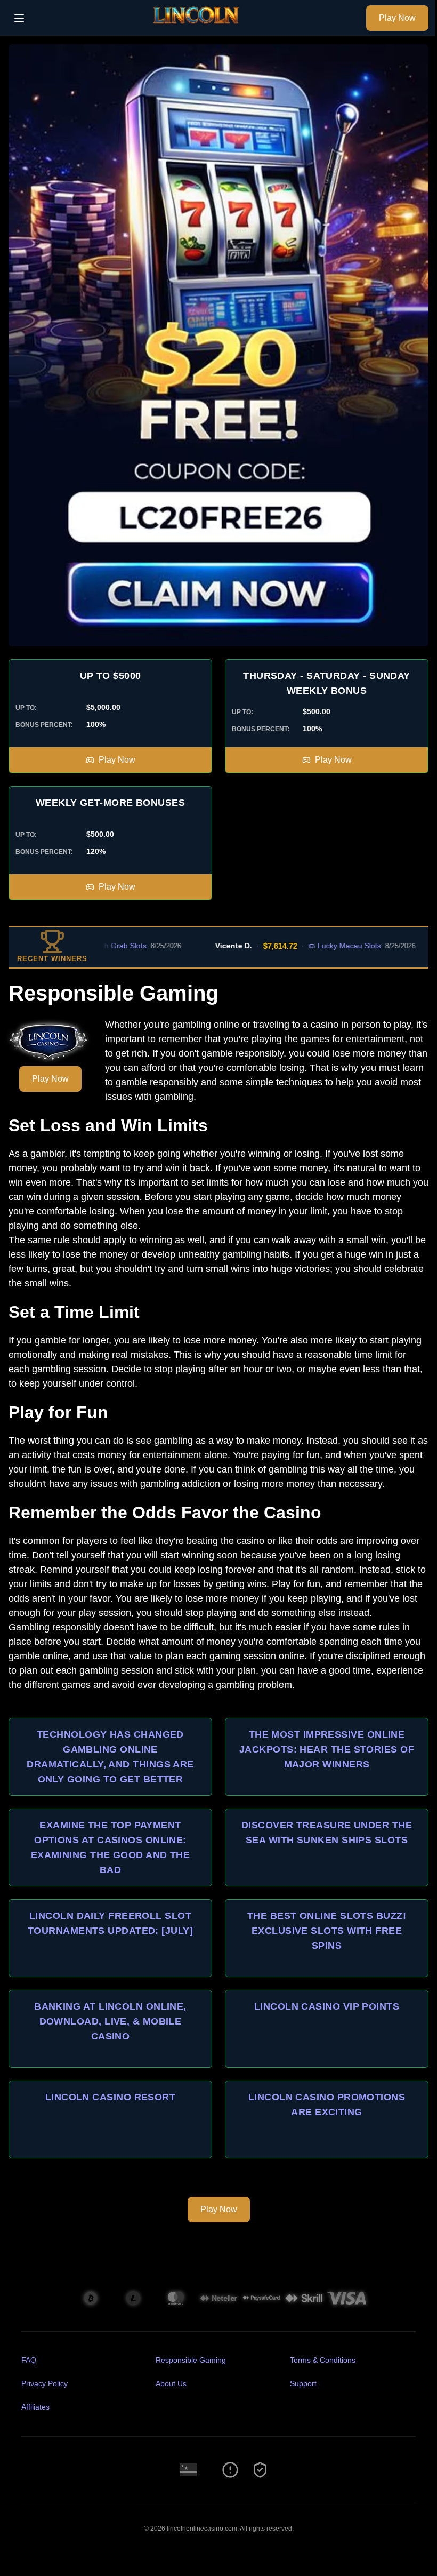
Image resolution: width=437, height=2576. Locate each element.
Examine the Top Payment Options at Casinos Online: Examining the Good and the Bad (111, 1847)
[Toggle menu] (19, 18)
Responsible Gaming (191, 2360)
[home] (198, 28)
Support (303, 2383)
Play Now (397, 18)
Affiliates (35, 2407)
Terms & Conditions (323, 2360)
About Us (171, 2383)
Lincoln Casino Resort (110, 2097)
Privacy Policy (44, 2383)
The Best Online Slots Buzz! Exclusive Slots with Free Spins (327, 1931)
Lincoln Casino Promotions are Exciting (327, 2105)
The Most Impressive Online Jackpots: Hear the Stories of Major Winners (327, 1749)
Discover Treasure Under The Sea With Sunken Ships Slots (327, 1833)
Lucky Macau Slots (307, 946)
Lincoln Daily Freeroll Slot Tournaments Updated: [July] (110, 1923)
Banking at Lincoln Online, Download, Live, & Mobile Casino (110, 2021)
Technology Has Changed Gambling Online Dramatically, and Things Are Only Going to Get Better (110, 1757)
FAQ (29, 2360)
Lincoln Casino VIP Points (327, 2006)
